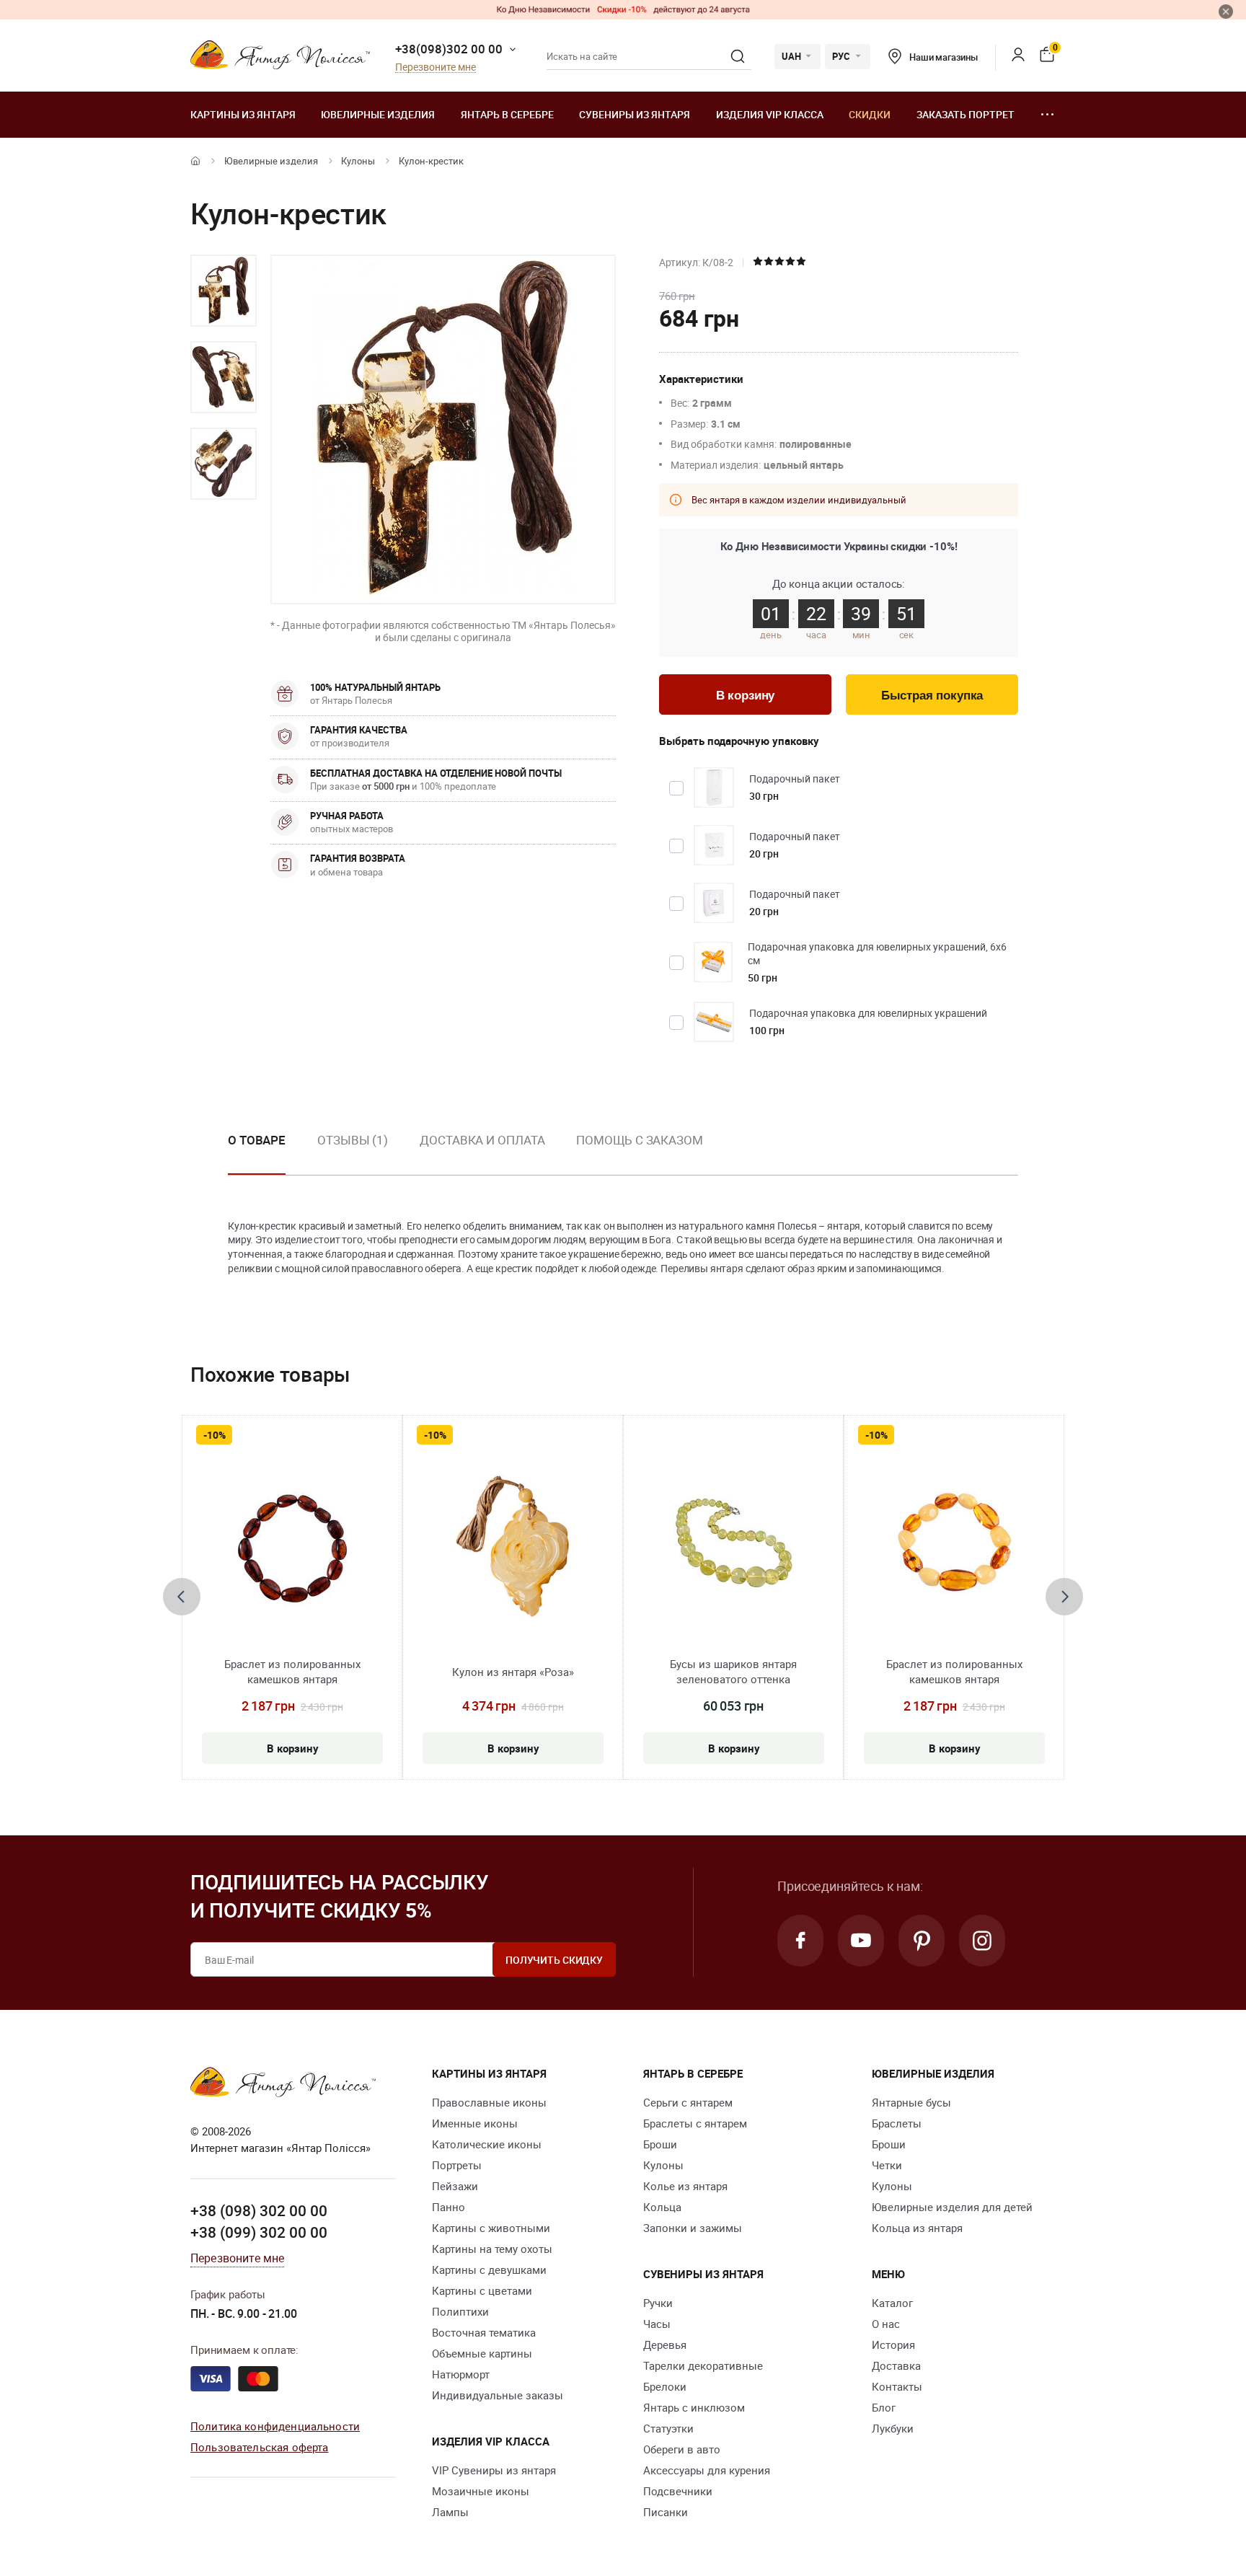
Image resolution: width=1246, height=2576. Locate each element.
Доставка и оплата (482, 1140)
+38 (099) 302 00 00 (259, 2232)
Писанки (666, 2512)
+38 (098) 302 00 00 (259, 2210)
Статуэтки (668, 2428)
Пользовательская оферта (259, 2447)
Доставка (896, 2365)
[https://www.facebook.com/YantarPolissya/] (800, 1941)
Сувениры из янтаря (635, 114)
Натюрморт (461, 2374)
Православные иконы (489, 2102)
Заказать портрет (966, 114)
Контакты (897, 2386)
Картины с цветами (482, 2290)
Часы (657, 2324)
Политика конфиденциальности (275, 2426)
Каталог (892, 2303)
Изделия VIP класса (770, 114)
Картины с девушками (489, 2270)
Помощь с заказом (639, 1140)
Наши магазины (944, 57)
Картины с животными (491, 2228)
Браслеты (897, 2123)
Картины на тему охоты (492, 2249)
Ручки (658, 2303)
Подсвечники (678, 2491)
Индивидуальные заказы (498, 2395)
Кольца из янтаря (917, 2228)
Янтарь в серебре (507, 114)
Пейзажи (455, 2186)
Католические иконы (487, 2144)
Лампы (450, 2512)
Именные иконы (475, 2123)
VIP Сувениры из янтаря (494, 2470)
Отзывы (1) (353, 1140)
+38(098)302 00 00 (449, 49)
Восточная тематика (484, 2332)
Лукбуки (893, 2428)
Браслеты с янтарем (695, 2123)
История (893, 2345)
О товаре (257, 1140)
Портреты (457, 2165)
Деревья (665, 2345)
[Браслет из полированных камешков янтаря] (292, 1547)
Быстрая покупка (932, 696)
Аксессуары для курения (707, 2470)
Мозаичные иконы (481, 2491)
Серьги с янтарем (688, 2102)
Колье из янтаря (685, 2186)
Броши (660, 2144)
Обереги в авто (682, 2449)
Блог (884, 2407)
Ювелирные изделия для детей (952, 2207)
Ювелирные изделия (378, 114)
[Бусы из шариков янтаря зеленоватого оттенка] (734, 1547)
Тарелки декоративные (703, 2365)
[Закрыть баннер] (1226, 12)
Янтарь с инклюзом (694, 2407)
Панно (449, 2207)
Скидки (870, 114)
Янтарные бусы (911, 2102)
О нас (886, 2324)
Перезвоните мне (436, 67)
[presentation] (182, 1597)
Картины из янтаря (243, 114)
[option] (224, 291)
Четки (887, 2165)
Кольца (662, 2207)
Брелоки (665, 2386)
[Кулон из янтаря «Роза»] (513, 1547)
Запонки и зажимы (693, 2228)
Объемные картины (482, 2353)
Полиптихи (460, 2311)
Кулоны (358, 161)
